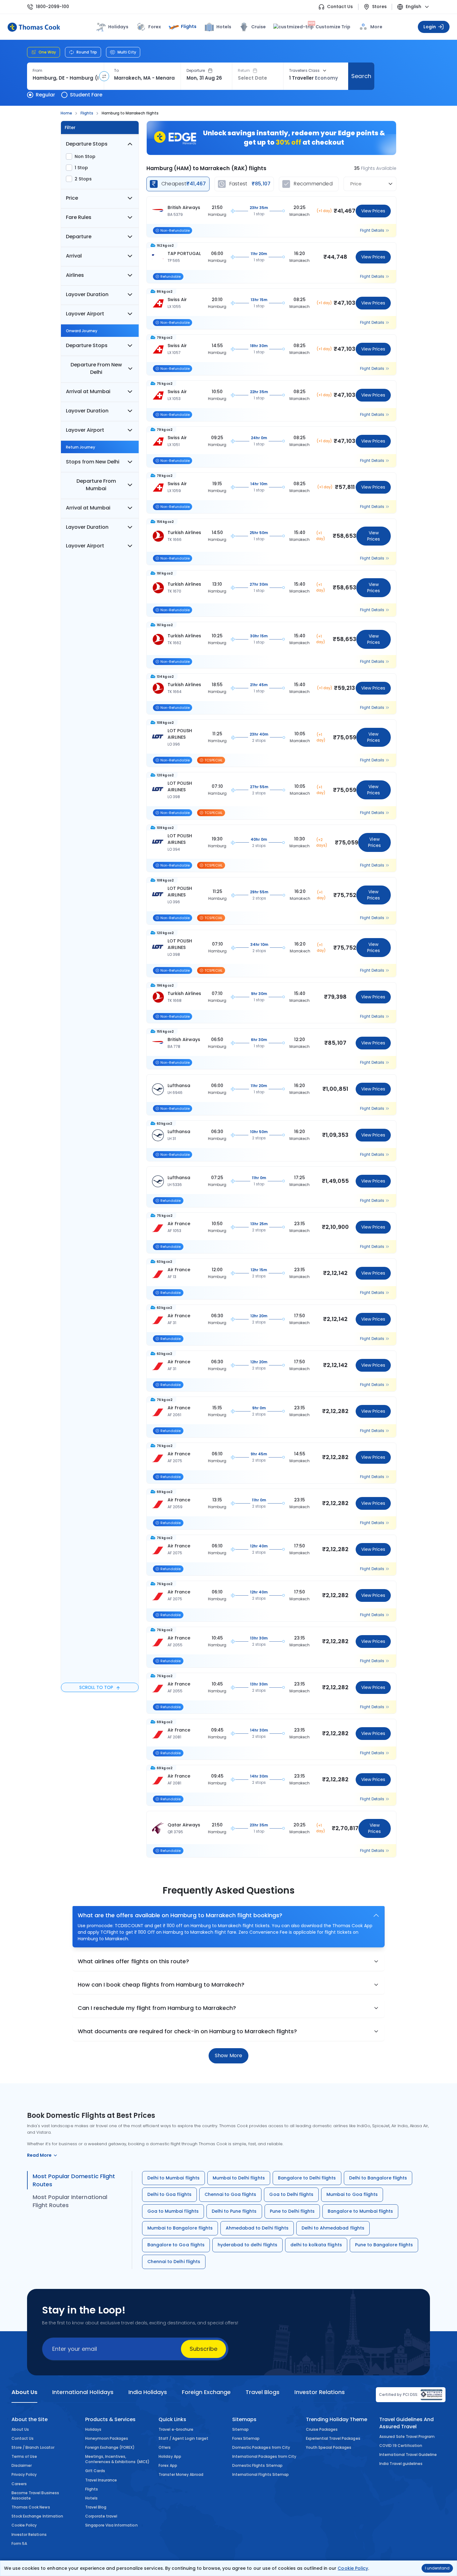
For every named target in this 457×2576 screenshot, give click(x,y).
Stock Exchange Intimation (37, 2516)
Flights (189, 26)
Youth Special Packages (329, 2447)
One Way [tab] (47, 52)
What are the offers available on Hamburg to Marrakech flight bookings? (180, 1915)
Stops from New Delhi (93, 462)
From (37, 71)
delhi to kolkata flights (316, 2245)
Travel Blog (96, 2507)
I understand (437, 2568)
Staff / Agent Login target (183, 2438)
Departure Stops (87, 144)
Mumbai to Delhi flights (239, 2178)
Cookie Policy (353, 2568)
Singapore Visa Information (111, 2525)
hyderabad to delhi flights (247, 2245)
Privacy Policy (24, 2474)
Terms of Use (24, 2456)
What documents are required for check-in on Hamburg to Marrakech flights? (187, 2031)
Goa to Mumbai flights (173, 2211)
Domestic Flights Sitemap (257, 2465)
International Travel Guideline (408, 2455)
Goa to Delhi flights (291, 2194)
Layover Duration (87, 294)
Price (72, 198)
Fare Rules (79, 217)
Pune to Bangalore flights (384, 2245)
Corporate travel (101, 2516)
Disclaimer (22, 2465)
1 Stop (81, 168)
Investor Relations (29, 2534)
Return (244, 71)
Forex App (168, 2465)
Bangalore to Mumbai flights (360, 2211)
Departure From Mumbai (96, 485)
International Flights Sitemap (261, 2474)
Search (361, 76)
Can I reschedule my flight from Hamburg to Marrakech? (157, 2008)
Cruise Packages (322, 2429)
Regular (45, 95)
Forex (155, 27)
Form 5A (19, 2543)
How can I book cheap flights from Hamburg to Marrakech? (161, 1985)
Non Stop (85, 156)
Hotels (224, 27)
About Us (20, 2429)
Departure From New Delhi (96, 368)
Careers (19, 2484)
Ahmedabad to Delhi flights (257, 2228)
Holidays (93, 2429)
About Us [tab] (24, 2392)
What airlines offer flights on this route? (133, 1961)
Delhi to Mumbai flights (173, 2178)
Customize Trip (329, 26)
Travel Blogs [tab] (263, 2392)
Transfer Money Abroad (181, 2474)
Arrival (74, 256)
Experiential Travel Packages (333, 2438)
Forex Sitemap (246, 2438)
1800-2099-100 (52, 7)
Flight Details (372, 230)
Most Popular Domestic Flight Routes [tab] (74, 2180)
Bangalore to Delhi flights (307, 2178)
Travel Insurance (101, 2480)
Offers (165, 2447)
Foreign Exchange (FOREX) (110, 2447)
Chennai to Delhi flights (174, 2262)
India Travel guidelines (401, 2464)
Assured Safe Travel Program (407, 2437)
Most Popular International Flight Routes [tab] (70, 2201)
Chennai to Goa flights (231, 2194)
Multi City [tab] (127, 52)
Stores (379, 7)
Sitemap (240, 2429)
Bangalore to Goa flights (176, 2245)
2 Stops (83, 179)
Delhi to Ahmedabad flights (333, 2228)
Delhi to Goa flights (169, 2194)
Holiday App (170, 2456)
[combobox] (65, 78)
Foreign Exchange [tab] (206, 2392)
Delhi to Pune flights (234, 2211)
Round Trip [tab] (87, 52)
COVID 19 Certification (401, 2446)
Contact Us (340, 7)
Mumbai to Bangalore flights (180, 2228)
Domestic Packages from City (261, 2447)
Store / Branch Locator (33, 2447)
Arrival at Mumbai (88, 391)
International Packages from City (264, 2456)
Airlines (75, 275)
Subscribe (203, 2349)
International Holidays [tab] (83, 2392)
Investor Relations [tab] (319, 2392)
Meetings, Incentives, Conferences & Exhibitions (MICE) (117, 2459)
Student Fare (86, 95)
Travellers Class (304, 71)
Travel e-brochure (176, 2429)
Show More (228, 2055)
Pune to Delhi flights (292, 2211)
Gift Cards (95, 2471)
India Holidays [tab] (148, 2392)
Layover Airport (85, 314)
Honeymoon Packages (107, 2438)
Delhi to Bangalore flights (378, 2178)
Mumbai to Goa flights (352, 2194)
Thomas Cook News (31, 2507)
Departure (196, 71)
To (116, 71)
